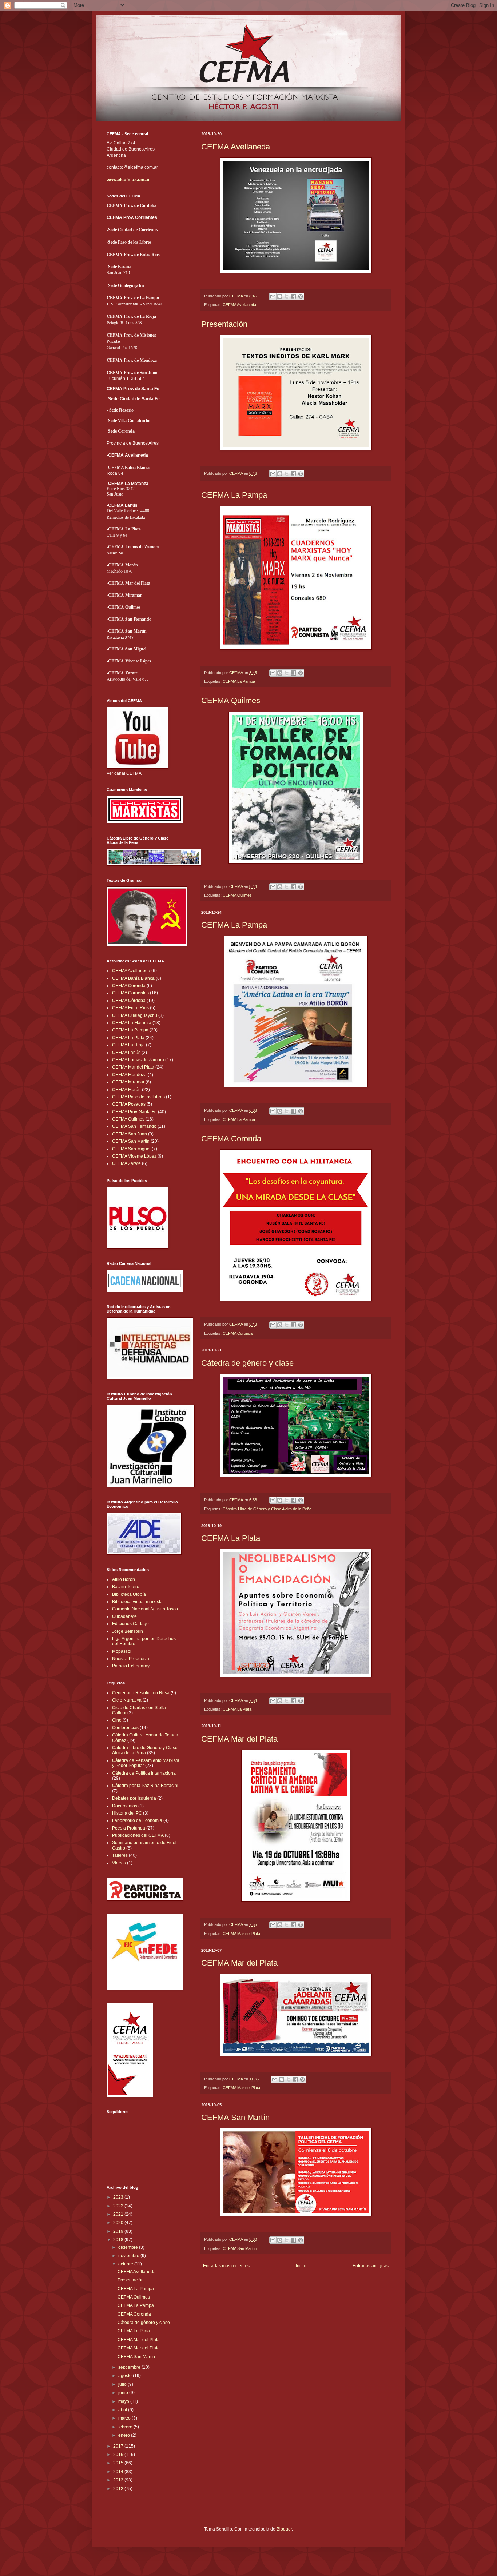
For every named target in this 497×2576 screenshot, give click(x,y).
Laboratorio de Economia (137, 1820)
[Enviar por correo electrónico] (273, 296)
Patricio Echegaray (131, 1666)
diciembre (129, 2247)
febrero (126, 2427)
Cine (117, 1720)
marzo (125, 2418)
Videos (119, 1863)
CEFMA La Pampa (234, 495)
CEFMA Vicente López (134, 1156)
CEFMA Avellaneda (236, 147)
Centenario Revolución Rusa (141, 1693)
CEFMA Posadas (129, 1104)
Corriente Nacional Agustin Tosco (145, 1609)
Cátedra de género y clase (247, 1363)
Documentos (125, 1806)
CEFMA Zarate (126, 1163)
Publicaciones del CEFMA (138, 1835)
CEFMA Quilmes (231, 700)
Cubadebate (124, 1616)
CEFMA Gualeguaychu (135, 1015)
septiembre (130, 2367)
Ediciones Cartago (130, 1624)
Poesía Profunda (129, 1828)
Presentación (224, 324)
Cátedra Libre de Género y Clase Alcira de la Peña (267, 1509)
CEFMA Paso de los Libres (138, 1097)
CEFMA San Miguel (131, 1149)
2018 (119, 2240)
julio (123, 2384)
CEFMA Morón (126, 1090)
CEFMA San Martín (235, 2117)
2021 (119, 2214)
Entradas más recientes (226, 2266)
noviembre (129, 2256)
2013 (119, 2480)
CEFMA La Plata (231, 1538)
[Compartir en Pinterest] (301, 296)
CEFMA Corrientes (130, 993)
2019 (119, 2231)
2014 (119, 2472)
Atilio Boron (124, 1579)
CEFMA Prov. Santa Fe (134, 1112)
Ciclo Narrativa (127, 1700)
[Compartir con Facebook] (294, 296)
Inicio (301, 2266)
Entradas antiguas (371, 2266)
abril (123, 2410)
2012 (119, 2489)
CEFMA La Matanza (132, 1023)
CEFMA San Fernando (134, 1126)
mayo (124, 2401)
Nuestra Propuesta (131, 1659)
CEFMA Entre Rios (130, 1008)
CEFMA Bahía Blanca (133, 978)
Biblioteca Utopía (129, 1594)
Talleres (120, 1855)
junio (124, 2393)
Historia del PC (127, 1813)
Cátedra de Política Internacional (144, 1773)
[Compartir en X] (287, 296)
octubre (126, 2264)
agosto (126, 2376)
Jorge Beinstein (128, 1631)
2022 (119, 2206)
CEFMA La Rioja (128, 1045)
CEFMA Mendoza (129, 1075)
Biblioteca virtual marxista (137, 1602)
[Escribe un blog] (280, 296)
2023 (119, 2197)
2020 (119, 2223)
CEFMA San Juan (130, 1134)
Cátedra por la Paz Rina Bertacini (145, 1786)
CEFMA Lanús (126, 1053)
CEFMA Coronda (231, 1139)
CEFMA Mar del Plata (239, 1739)
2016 (119, 2455)
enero (125, 2435)
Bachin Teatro (126, 1587)
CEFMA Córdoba (129, 1001)
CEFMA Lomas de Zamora (138, 1060)
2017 (119, 2446)
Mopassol (122, 1651)
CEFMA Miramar (128, 1082)
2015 (119, 2463)
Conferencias (125, 1728)
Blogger (284, 2529)
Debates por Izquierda (134, 1798)
